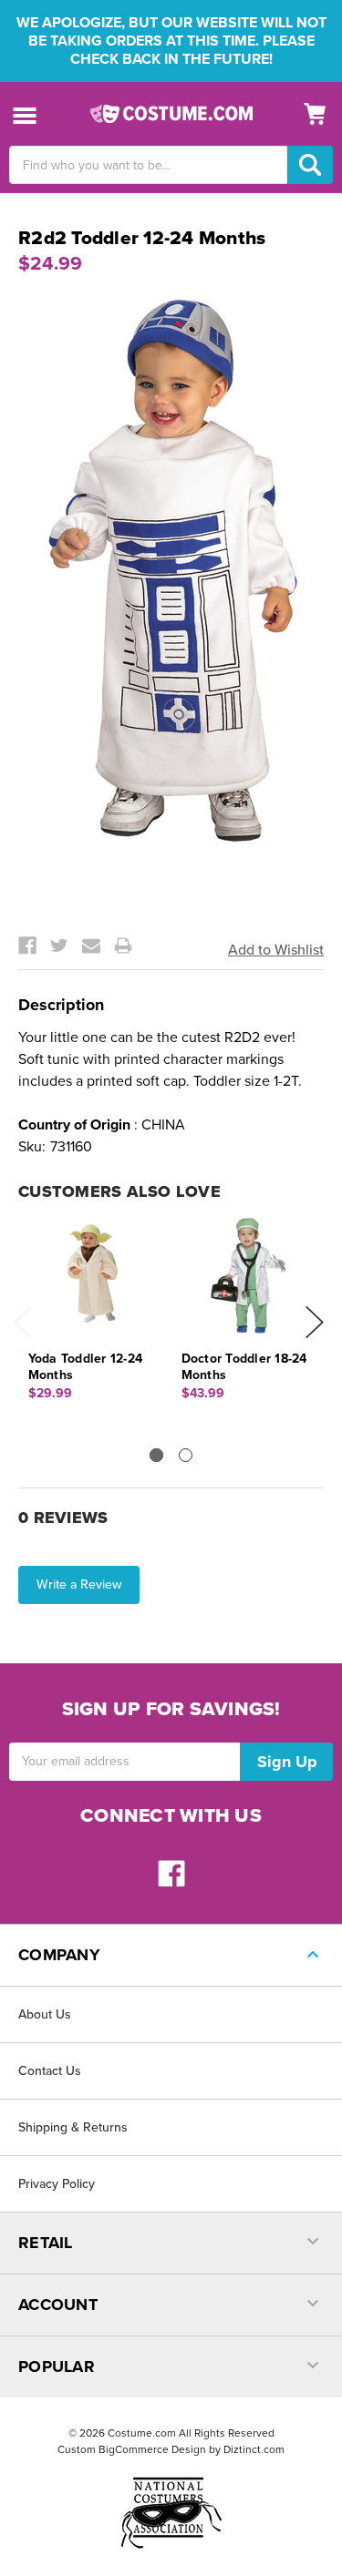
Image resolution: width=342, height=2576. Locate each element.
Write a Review (79, 1584)
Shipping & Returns (73, 2127)
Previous (23, 1322)
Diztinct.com (254, 2449)
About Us (45, 2014)
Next (315, 1322)
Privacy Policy (57, 2184)
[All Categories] (25, 114)
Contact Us (50, 2071)
